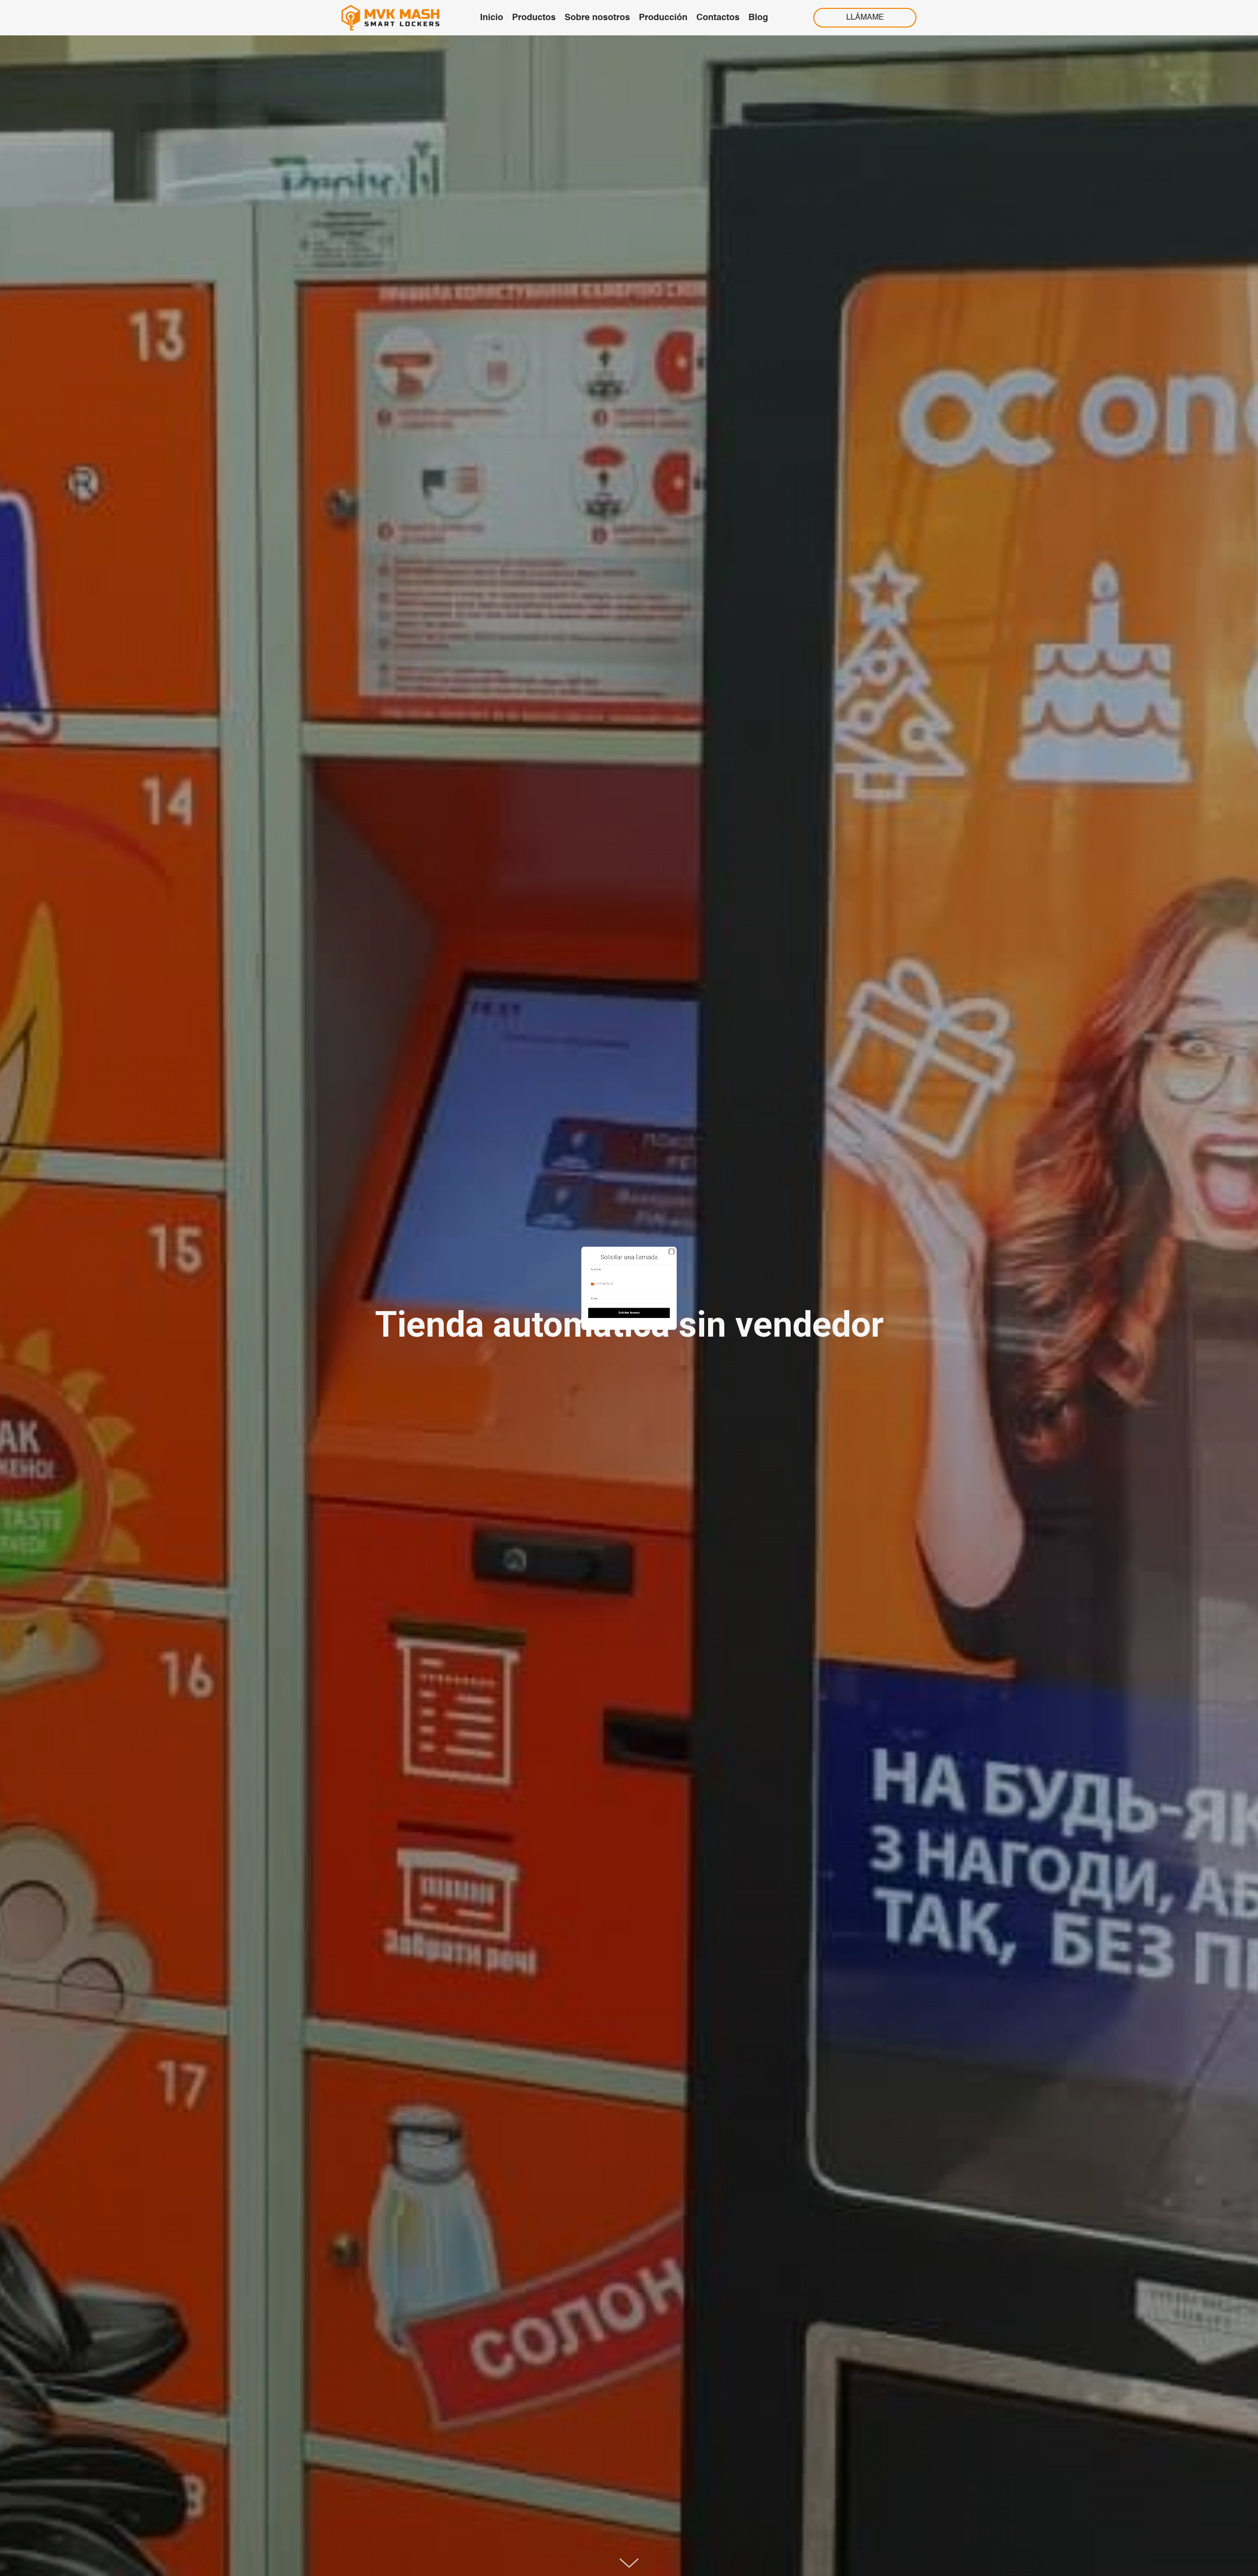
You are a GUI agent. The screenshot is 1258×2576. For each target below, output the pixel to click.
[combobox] (525, 1276)
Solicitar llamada (629, 1360)
